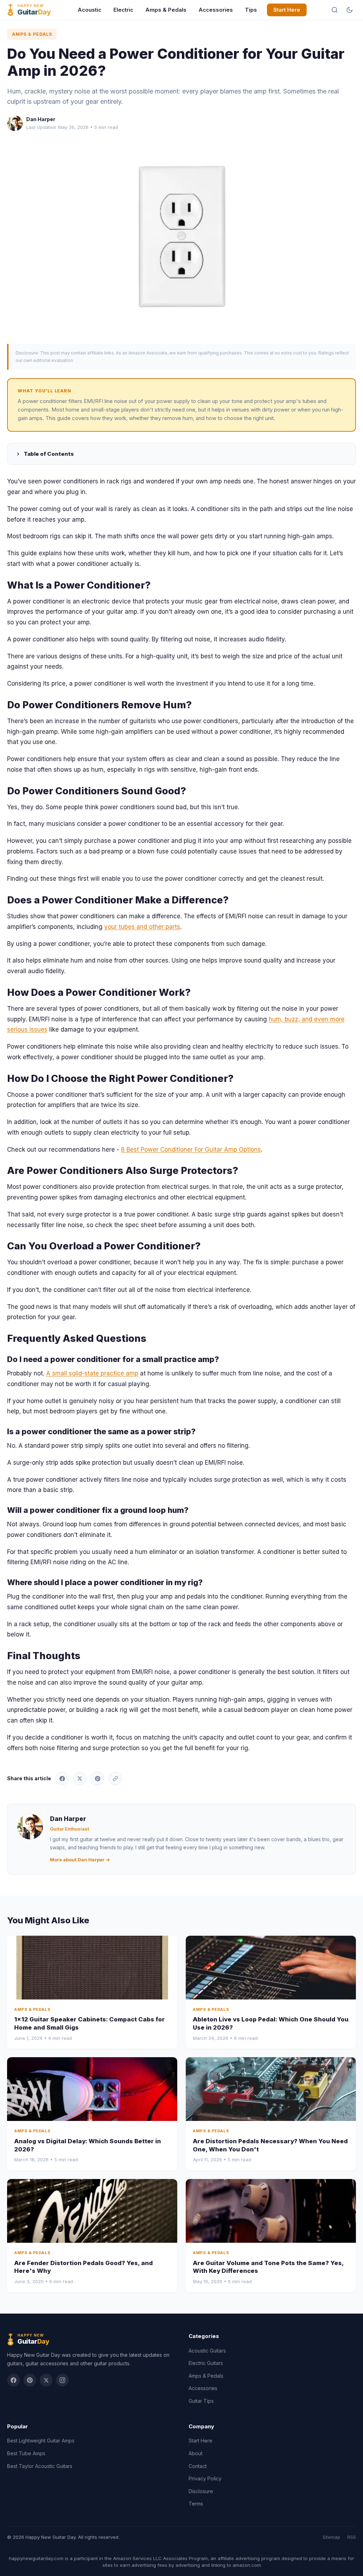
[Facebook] (13, 2380)
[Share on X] (80, 1778)
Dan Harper (41, 119)
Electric (123, 10)
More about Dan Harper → (80, 1860)
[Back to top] (345, 2565)
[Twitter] (46, 2380)
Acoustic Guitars (207, 2351)
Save (185, 237)
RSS (352, 2537)
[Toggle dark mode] (350, 10)
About (196, 2453)
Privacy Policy (205, 2478)
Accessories (216, 10)
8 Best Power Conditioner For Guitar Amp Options (191, 1150)
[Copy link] (115, 1778)
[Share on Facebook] (62, 1778)
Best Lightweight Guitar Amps (41, 2441)
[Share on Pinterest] (97, 1778)
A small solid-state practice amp (92, 1373)
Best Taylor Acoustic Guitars (40, 2466)
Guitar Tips (201, 2401)
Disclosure (201, 2491)
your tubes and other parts (142, 927)
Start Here (287, 10)
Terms (196, 2504)
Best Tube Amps (26, 2453)
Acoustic (90, 10)
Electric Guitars (206, 2363)
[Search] (335, 10)
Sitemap (331, 2537)
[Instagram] (62, 2380)
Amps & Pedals (166, 10)
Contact (198, 2466)
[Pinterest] (30, 2380)
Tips (251, 10)
